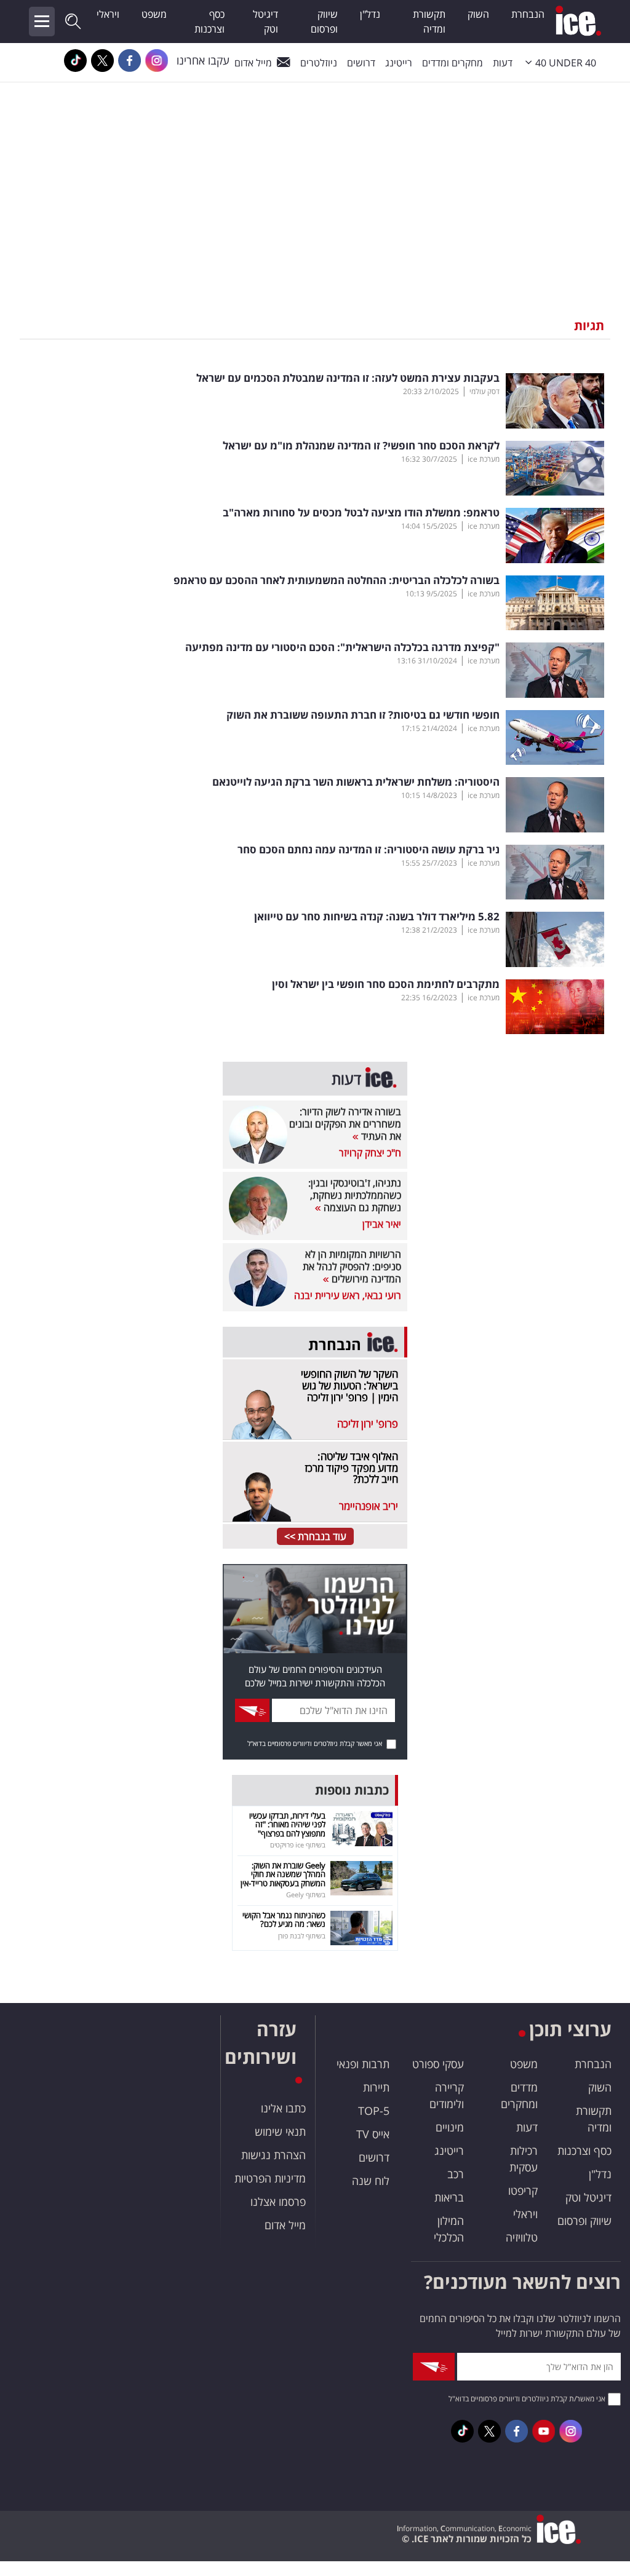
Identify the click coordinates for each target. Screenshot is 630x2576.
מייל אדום (253, 63)
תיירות (376, 2087)
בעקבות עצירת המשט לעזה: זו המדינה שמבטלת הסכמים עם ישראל (348, 378)
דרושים (374, 2157)
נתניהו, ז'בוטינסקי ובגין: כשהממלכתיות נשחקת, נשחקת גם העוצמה (355, 1195)
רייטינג (399, 63)
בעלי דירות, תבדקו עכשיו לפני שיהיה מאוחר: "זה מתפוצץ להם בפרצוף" (287, 1824)
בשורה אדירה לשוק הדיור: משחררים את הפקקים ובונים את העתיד (345, 1124)
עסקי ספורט (438, 2064)
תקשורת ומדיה (429, 22)
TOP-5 (374, 2111)
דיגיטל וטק (265, 22)
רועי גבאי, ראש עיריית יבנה (348, 1295)
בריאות (449, 2197)
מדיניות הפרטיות (270, 2178)
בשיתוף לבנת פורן (302, 1936)
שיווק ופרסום (324, 22)
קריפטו (523, 2191)
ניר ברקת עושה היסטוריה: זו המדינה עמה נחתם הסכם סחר (369, 850)
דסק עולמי (484, 391)
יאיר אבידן (382, 1224)
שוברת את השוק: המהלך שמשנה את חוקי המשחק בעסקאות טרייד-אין (283, 1874)
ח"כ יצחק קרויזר (370, 1153)
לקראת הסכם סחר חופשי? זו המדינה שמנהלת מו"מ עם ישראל (361, 446)
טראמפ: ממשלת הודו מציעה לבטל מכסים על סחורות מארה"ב (361, 513)
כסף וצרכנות (209, 22)
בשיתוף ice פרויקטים (298, 1845)
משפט (154, 14)
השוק (478, 14)
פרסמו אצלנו (278, 2202)
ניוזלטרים (319, 63)
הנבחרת (528, 14)
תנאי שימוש (280, 2132)
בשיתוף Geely (306, 1894)
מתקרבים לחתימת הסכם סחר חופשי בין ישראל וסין (386, 984)
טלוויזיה (522, 2237)
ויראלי (108, 14)
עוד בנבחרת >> (315, 1536)
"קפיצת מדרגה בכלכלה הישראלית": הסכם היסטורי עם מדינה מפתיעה (342, 647)
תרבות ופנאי (363, 2064)
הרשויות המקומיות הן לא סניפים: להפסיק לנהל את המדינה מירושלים (352, 1266)
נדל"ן (370, 14)
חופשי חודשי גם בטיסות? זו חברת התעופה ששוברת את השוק (363, 715)
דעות (503, 63)
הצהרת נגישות (273, 2155)
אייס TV (373, 2134)
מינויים (450, 2127)
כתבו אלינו (283, 2108)
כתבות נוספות (352, 1790)
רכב (456, 2174)
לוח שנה (371, 2181)
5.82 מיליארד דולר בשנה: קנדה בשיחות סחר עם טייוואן (377, 917)
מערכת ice (484, 459)
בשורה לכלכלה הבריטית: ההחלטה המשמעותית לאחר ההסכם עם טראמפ (337, 580)
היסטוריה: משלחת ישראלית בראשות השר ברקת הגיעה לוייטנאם (356, 782)
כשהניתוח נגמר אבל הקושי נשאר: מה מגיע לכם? (284, 1919)
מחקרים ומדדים (453, 63)
